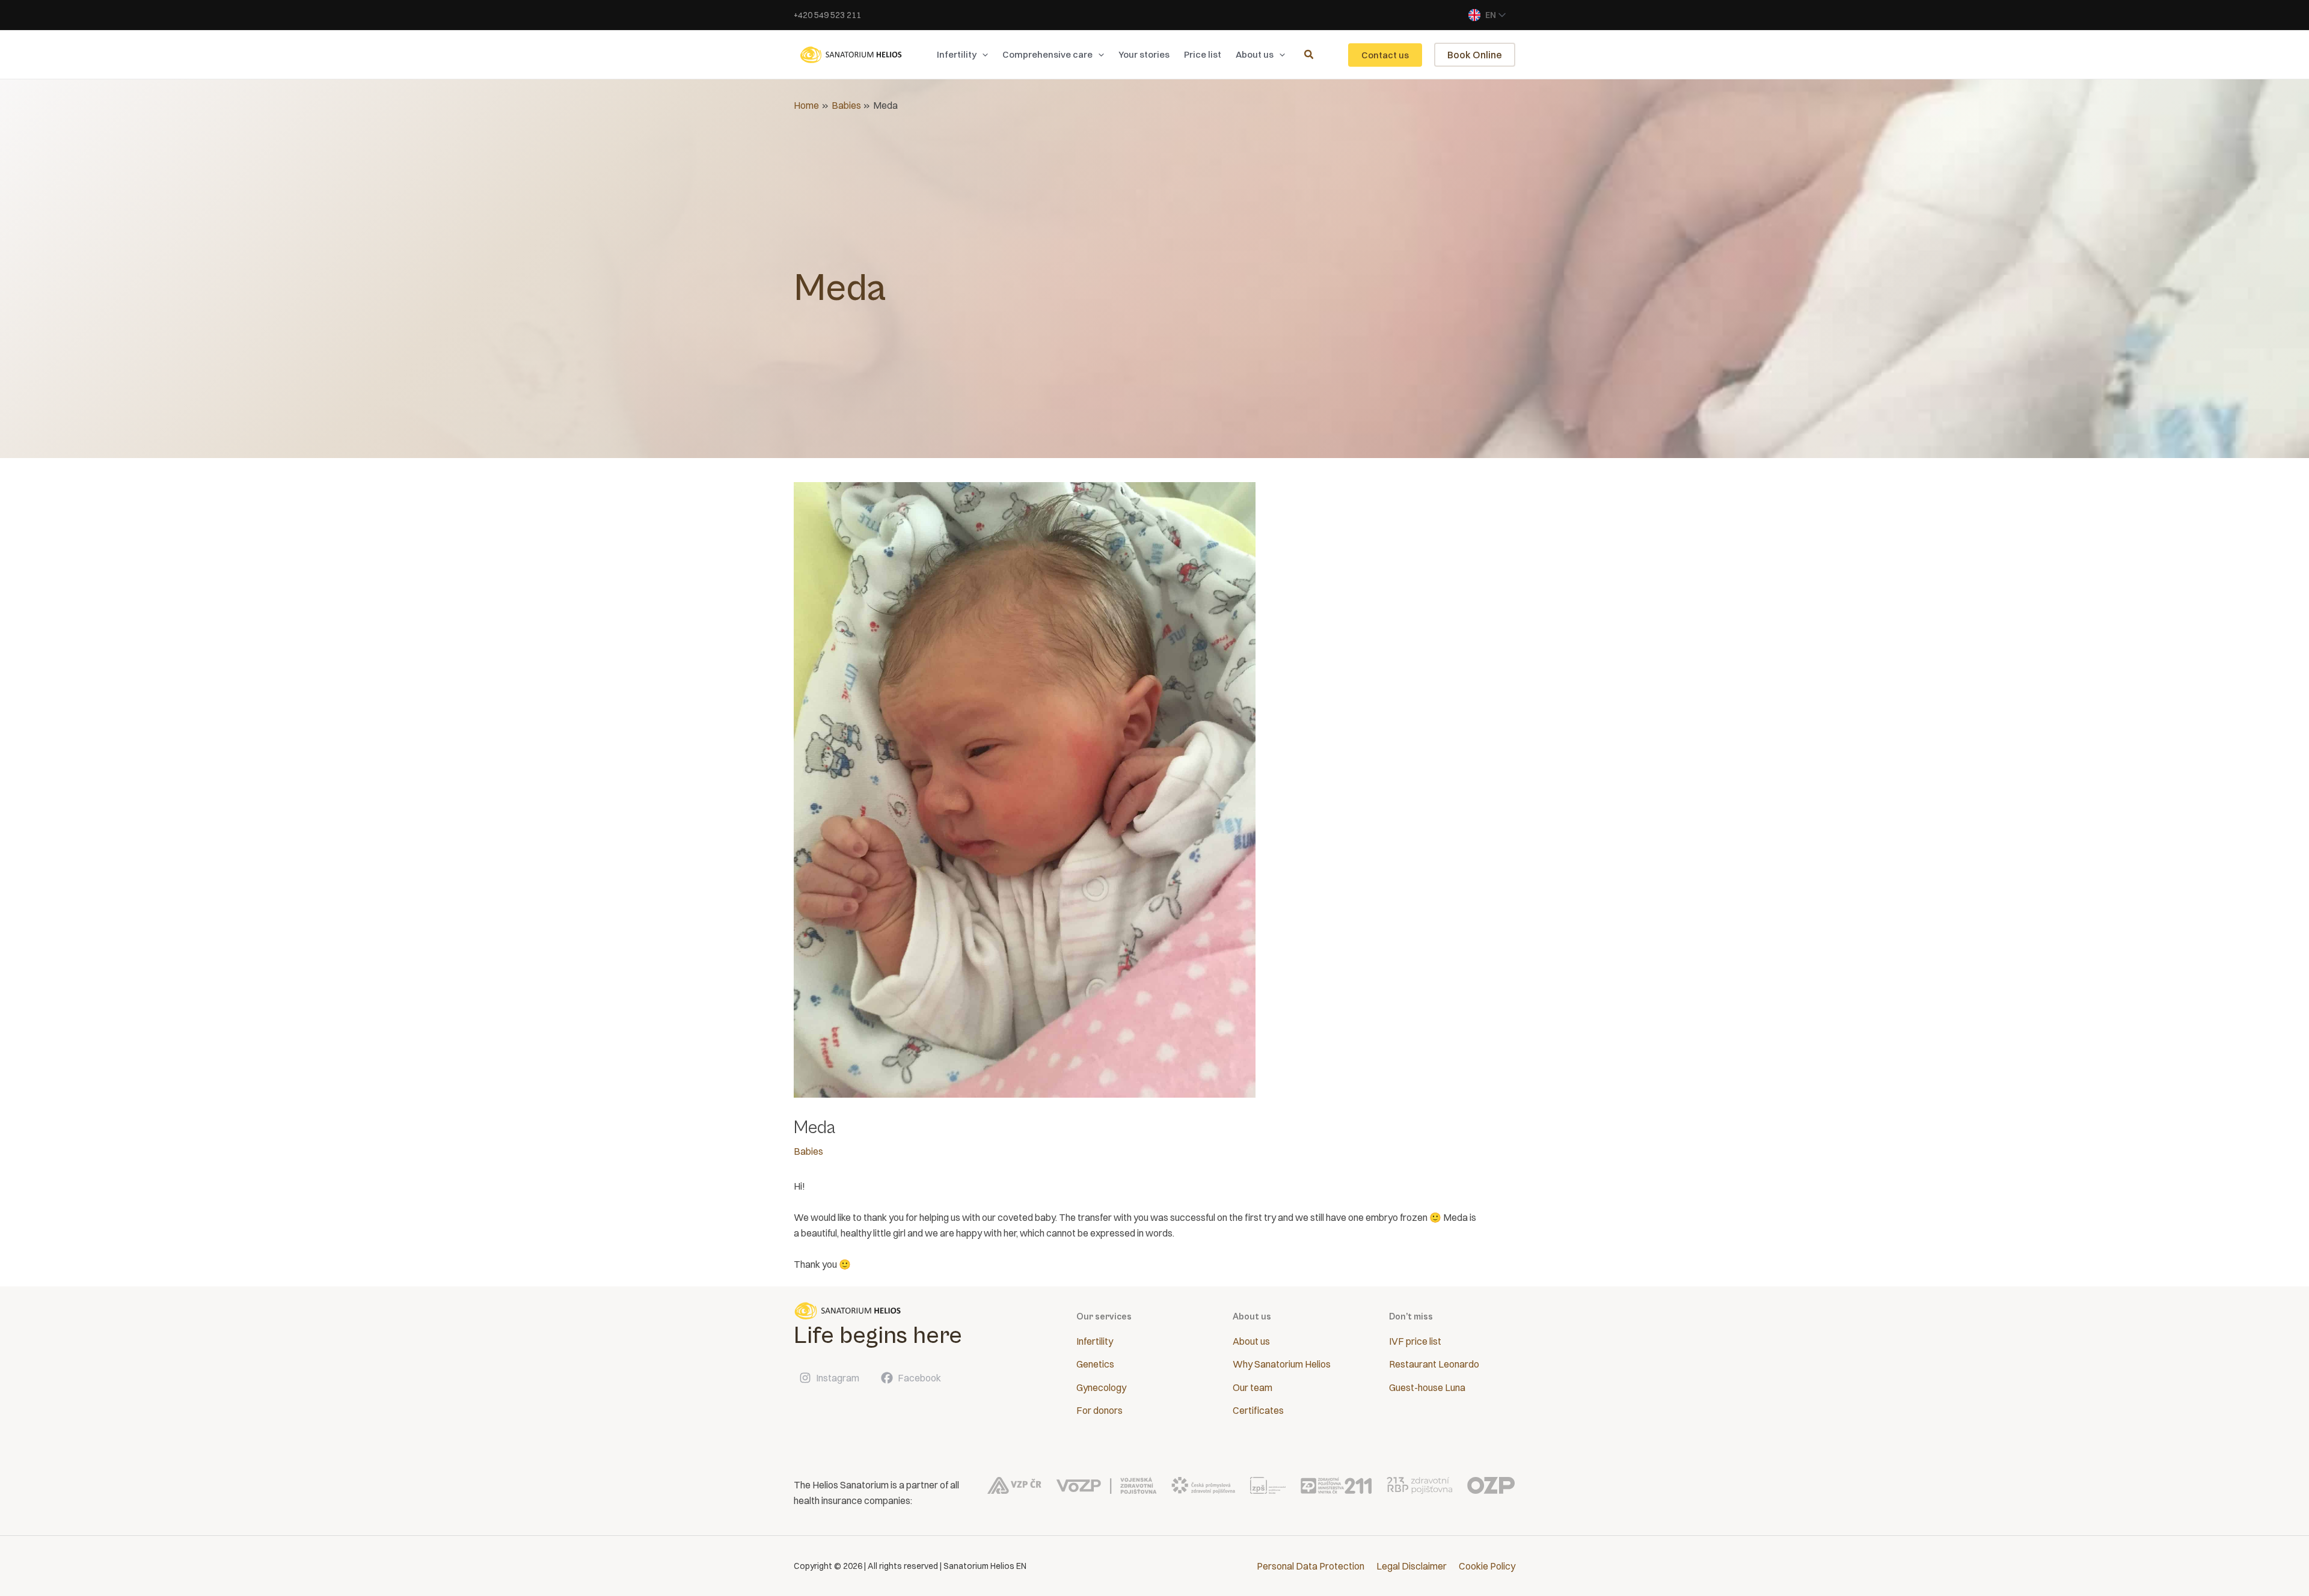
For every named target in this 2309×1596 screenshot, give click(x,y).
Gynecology (1101, 1387)
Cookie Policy (1487, 1566)
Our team (1253, 1387)
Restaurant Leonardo (1434, 1364)
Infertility (1095, 1341)
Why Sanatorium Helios (1282, 1364)
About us (1251, 1341)
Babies (808, 1151)
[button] (982, 55)
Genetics (1095, 1364)
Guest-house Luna (1427, 1387)
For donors (1099, 1410)
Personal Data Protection (1311, 1566)
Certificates (1258, 1410)
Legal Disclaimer (1412, 1566)
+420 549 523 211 (827, 15)
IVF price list (1415, 1341)
